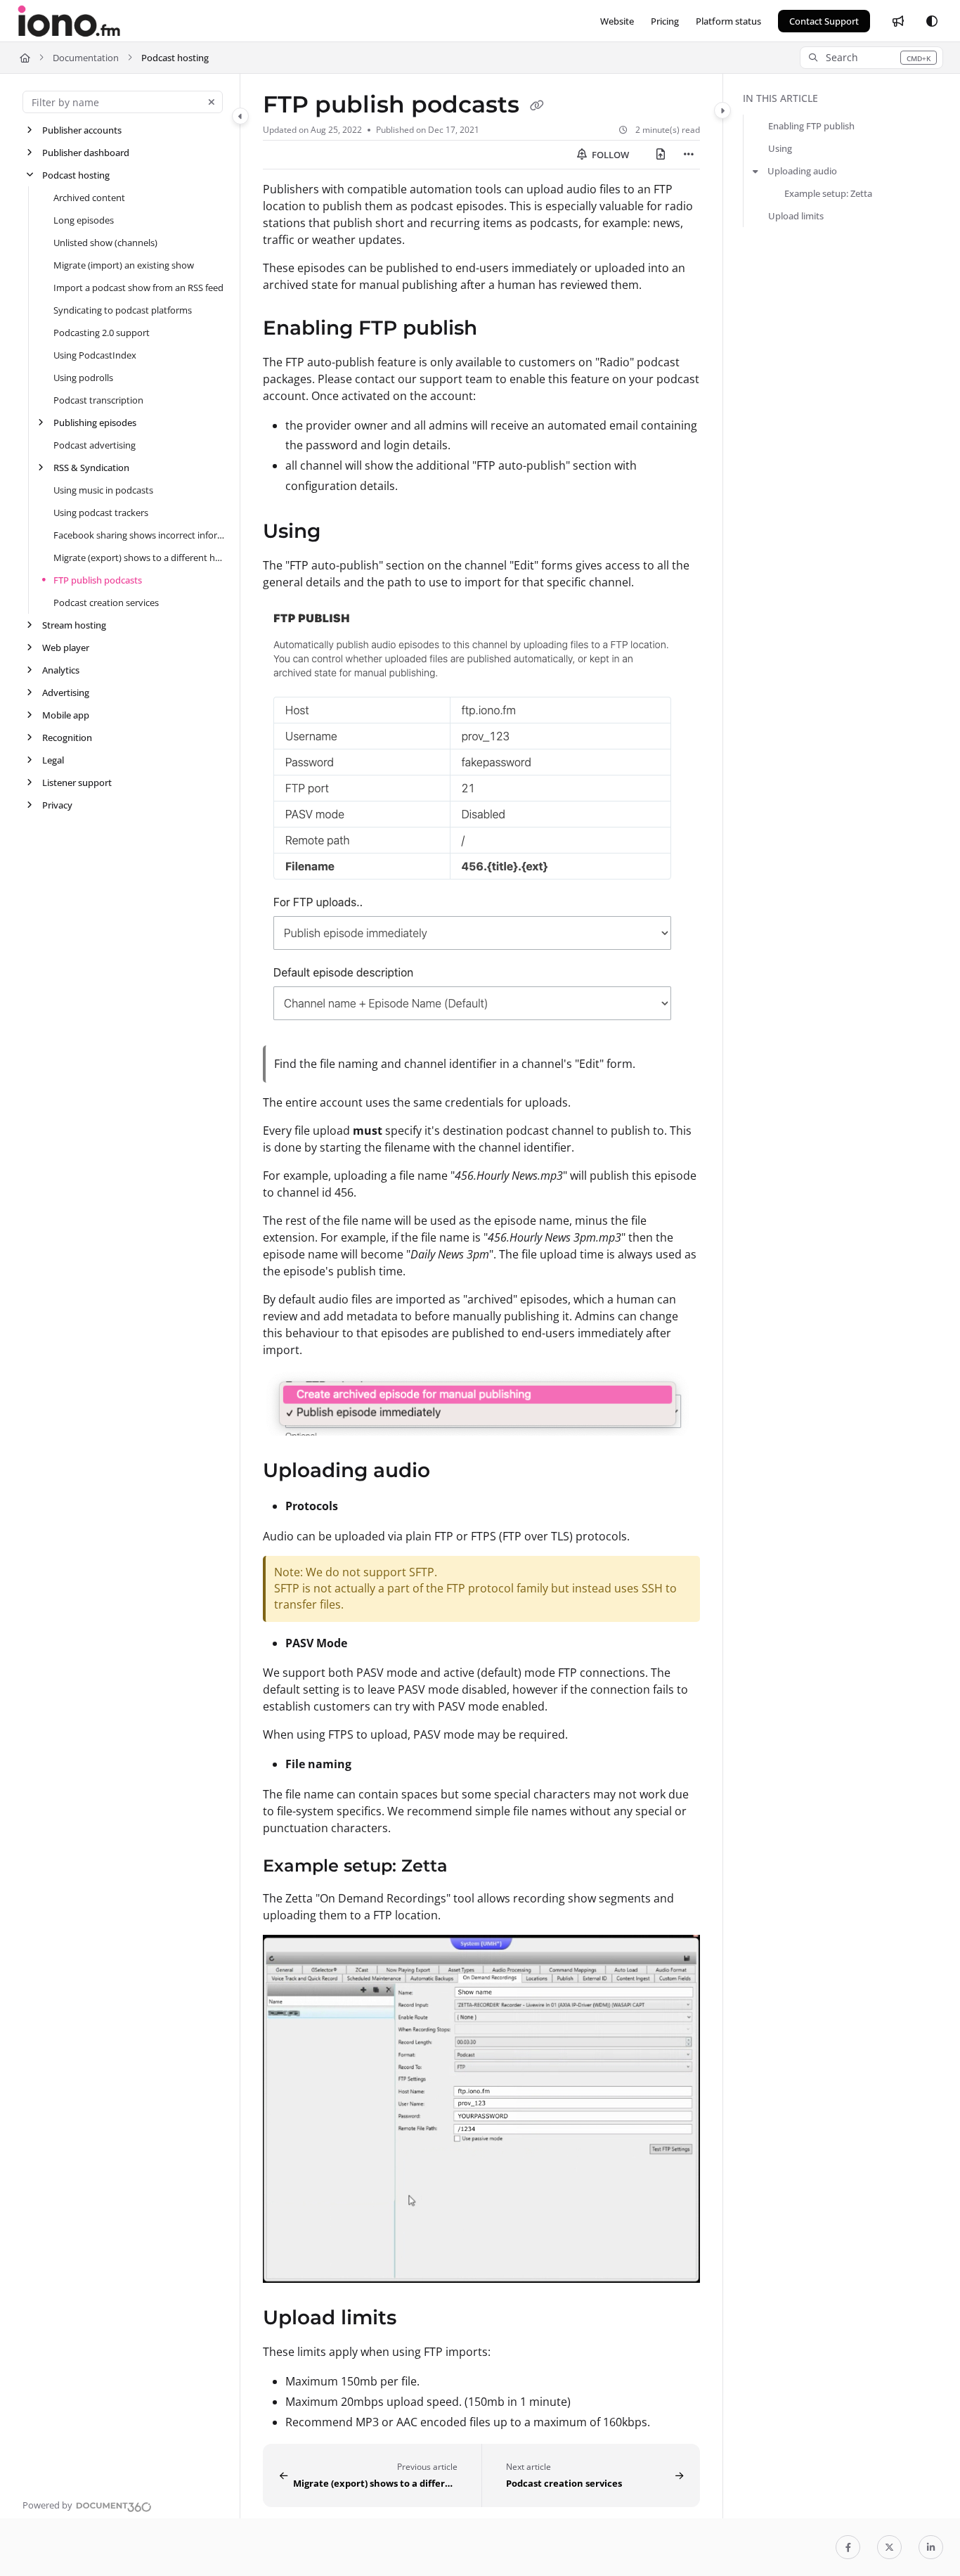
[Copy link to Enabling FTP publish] (500, 329)
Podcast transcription (98, 400)
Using (780, 148)
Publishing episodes (95, 423)
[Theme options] (932, 21)
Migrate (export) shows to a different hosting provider (140, 558)
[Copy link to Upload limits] (419, 2319)
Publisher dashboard (86, 153)
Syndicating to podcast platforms (123, 310)
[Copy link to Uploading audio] (453, 1472)
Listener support (77, 783)
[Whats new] (898, 21)
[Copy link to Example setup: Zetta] (470, 1867)
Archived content (89, 198)
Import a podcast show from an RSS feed (138, 288)
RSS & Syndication (91, 468)
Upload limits (796, 216)
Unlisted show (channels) (105, 243)
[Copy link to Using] (343, 532)
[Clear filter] (212, 102)
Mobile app (66, 715)
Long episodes (84, 220)
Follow (609, 155)
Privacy (57, 805)
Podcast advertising (95, 445)
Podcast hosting (175, 58)
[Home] (69, 21)
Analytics (61, 670)
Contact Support (824, 21)
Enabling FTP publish (811, 126)
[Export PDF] (661, 155)
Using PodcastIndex (95, 355)
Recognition (67, 738)
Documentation (86, 58)
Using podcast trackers (101, 513)
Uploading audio (802, 171)
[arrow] (755, 171)
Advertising (66, 693)
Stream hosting (74, 625)
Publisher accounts (82, 130)
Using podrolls (83, 378)
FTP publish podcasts (98, 580)
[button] (871, 58)
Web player (66, 648)
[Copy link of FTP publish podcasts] (537, 106)
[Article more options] (689, 155)
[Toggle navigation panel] (240, 116)
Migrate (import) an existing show (124, 265)
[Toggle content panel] (722, 110)
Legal (53, 760)
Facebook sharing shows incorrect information (140, 535)
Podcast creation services (106, 603)
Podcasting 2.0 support (102, 333)
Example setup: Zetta (828, 193)
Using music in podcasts (103, 490)
